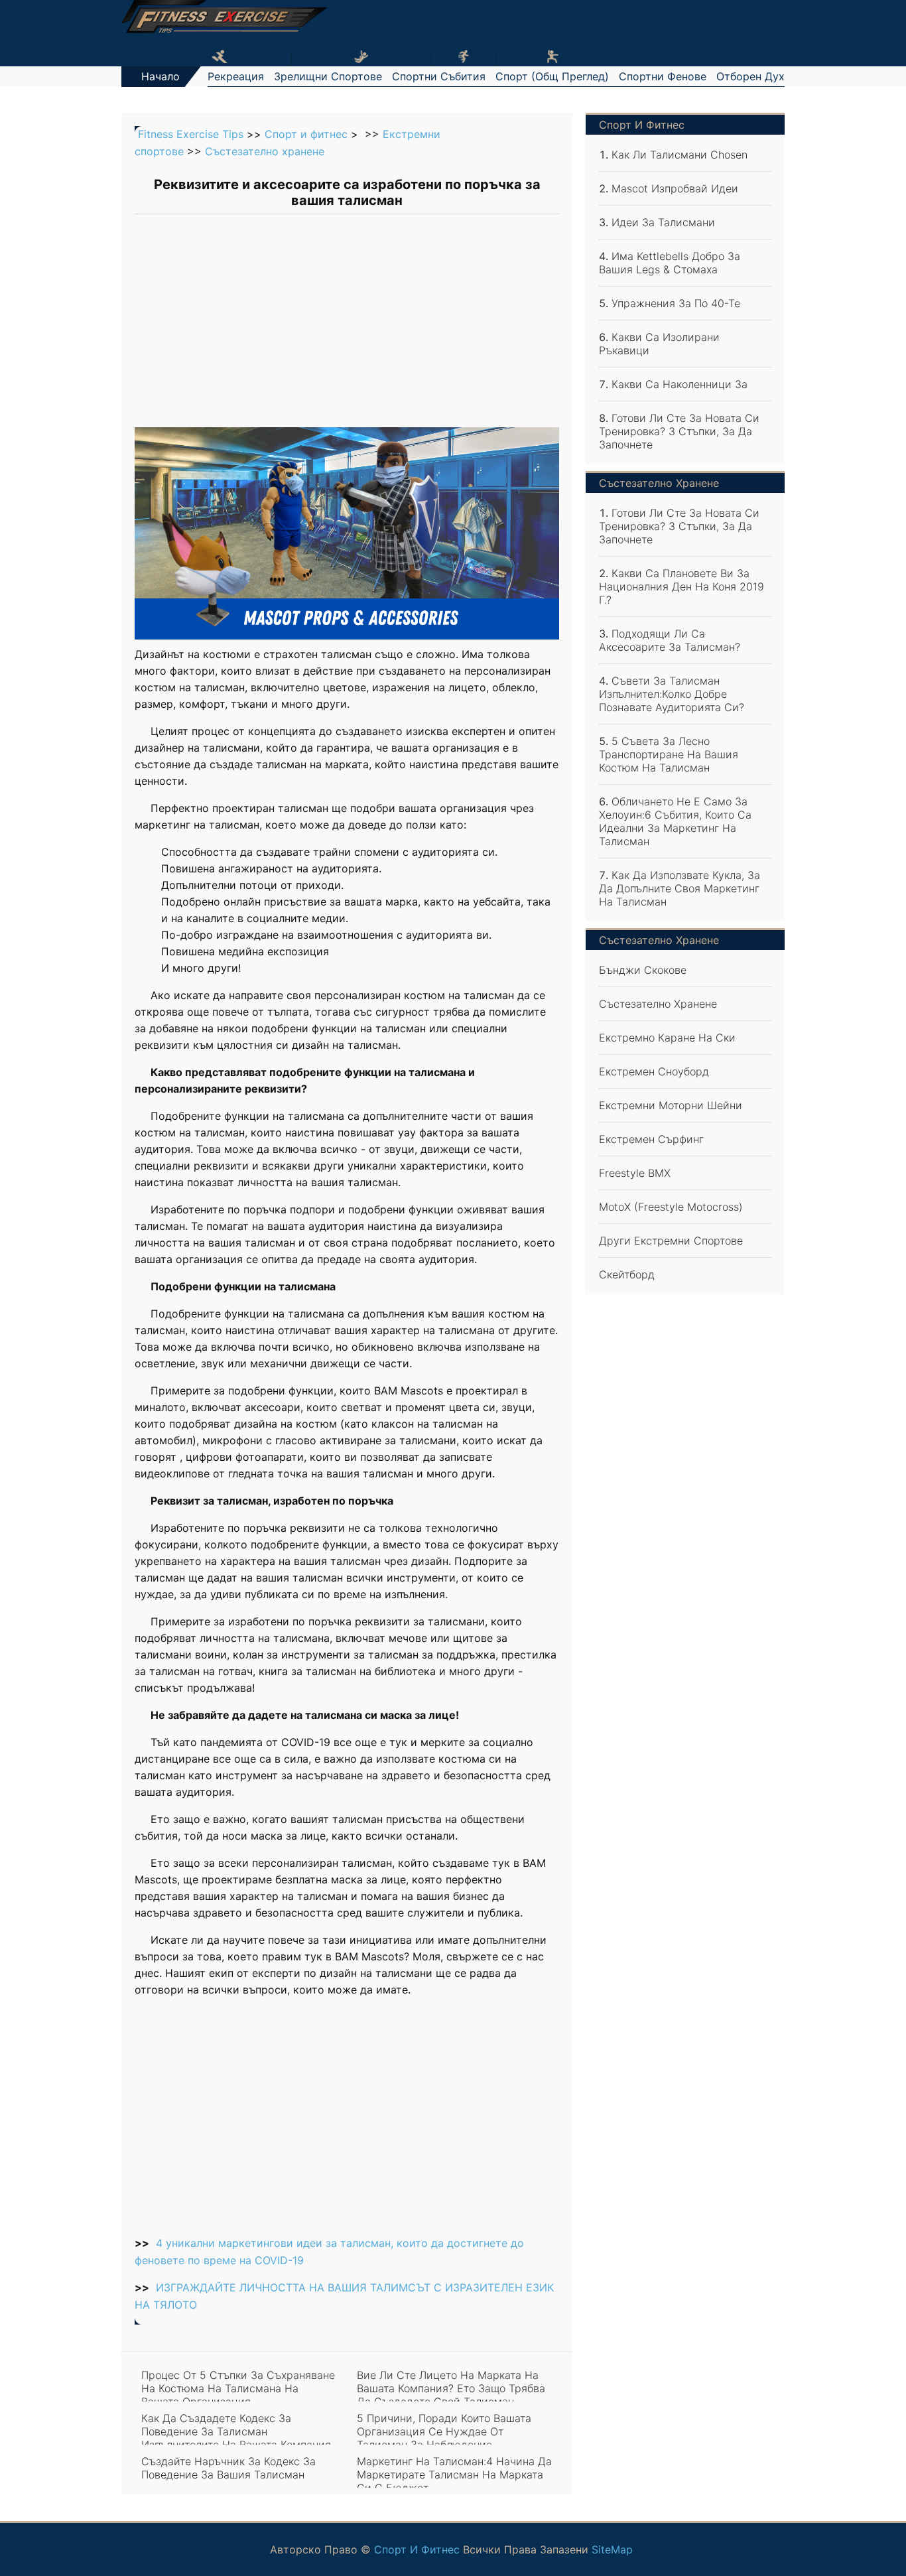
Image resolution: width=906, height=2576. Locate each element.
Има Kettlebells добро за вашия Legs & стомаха (670, 263)
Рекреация (236, 76)
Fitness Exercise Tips (191, 134)
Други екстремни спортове (671, 1241)
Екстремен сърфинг (651, 1139)
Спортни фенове (663, 76)
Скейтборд (627, 1274)
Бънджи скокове (643, 970)
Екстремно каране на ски (667, 1038)
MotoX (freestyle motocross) (671, 1207)
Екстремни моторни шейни (671, 1105)
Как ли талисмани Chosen (679, 155)
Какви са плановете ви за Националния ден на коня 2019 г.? (681, 586)
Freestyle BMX (635, 1173)
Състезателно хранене (265, 151)
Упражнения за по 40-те (676, 303)
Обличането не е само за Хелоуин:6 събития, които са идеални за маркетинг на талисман (675, 821)
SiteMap (612, 2549)
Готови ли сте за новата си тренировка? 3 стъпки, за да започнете (679, 431)
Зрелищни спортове (328, 76)
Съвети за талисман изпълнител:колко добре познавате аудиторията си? (672, 694)
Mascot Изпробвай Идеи (675, 188)
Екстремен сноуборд (654, 1071)
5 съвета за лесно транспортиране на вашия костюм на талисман (669, 754)
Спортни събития (439, 76)
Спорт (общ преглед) (552, 76)
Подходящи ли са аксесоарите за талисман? (670, 640)
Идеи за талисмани (663, 222)
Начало (161, 76)
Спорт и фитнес (306, 134)
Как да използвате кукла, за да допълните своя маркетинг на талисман (679, 888)
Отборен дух (750, 76)
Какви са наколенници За (679, 384)
